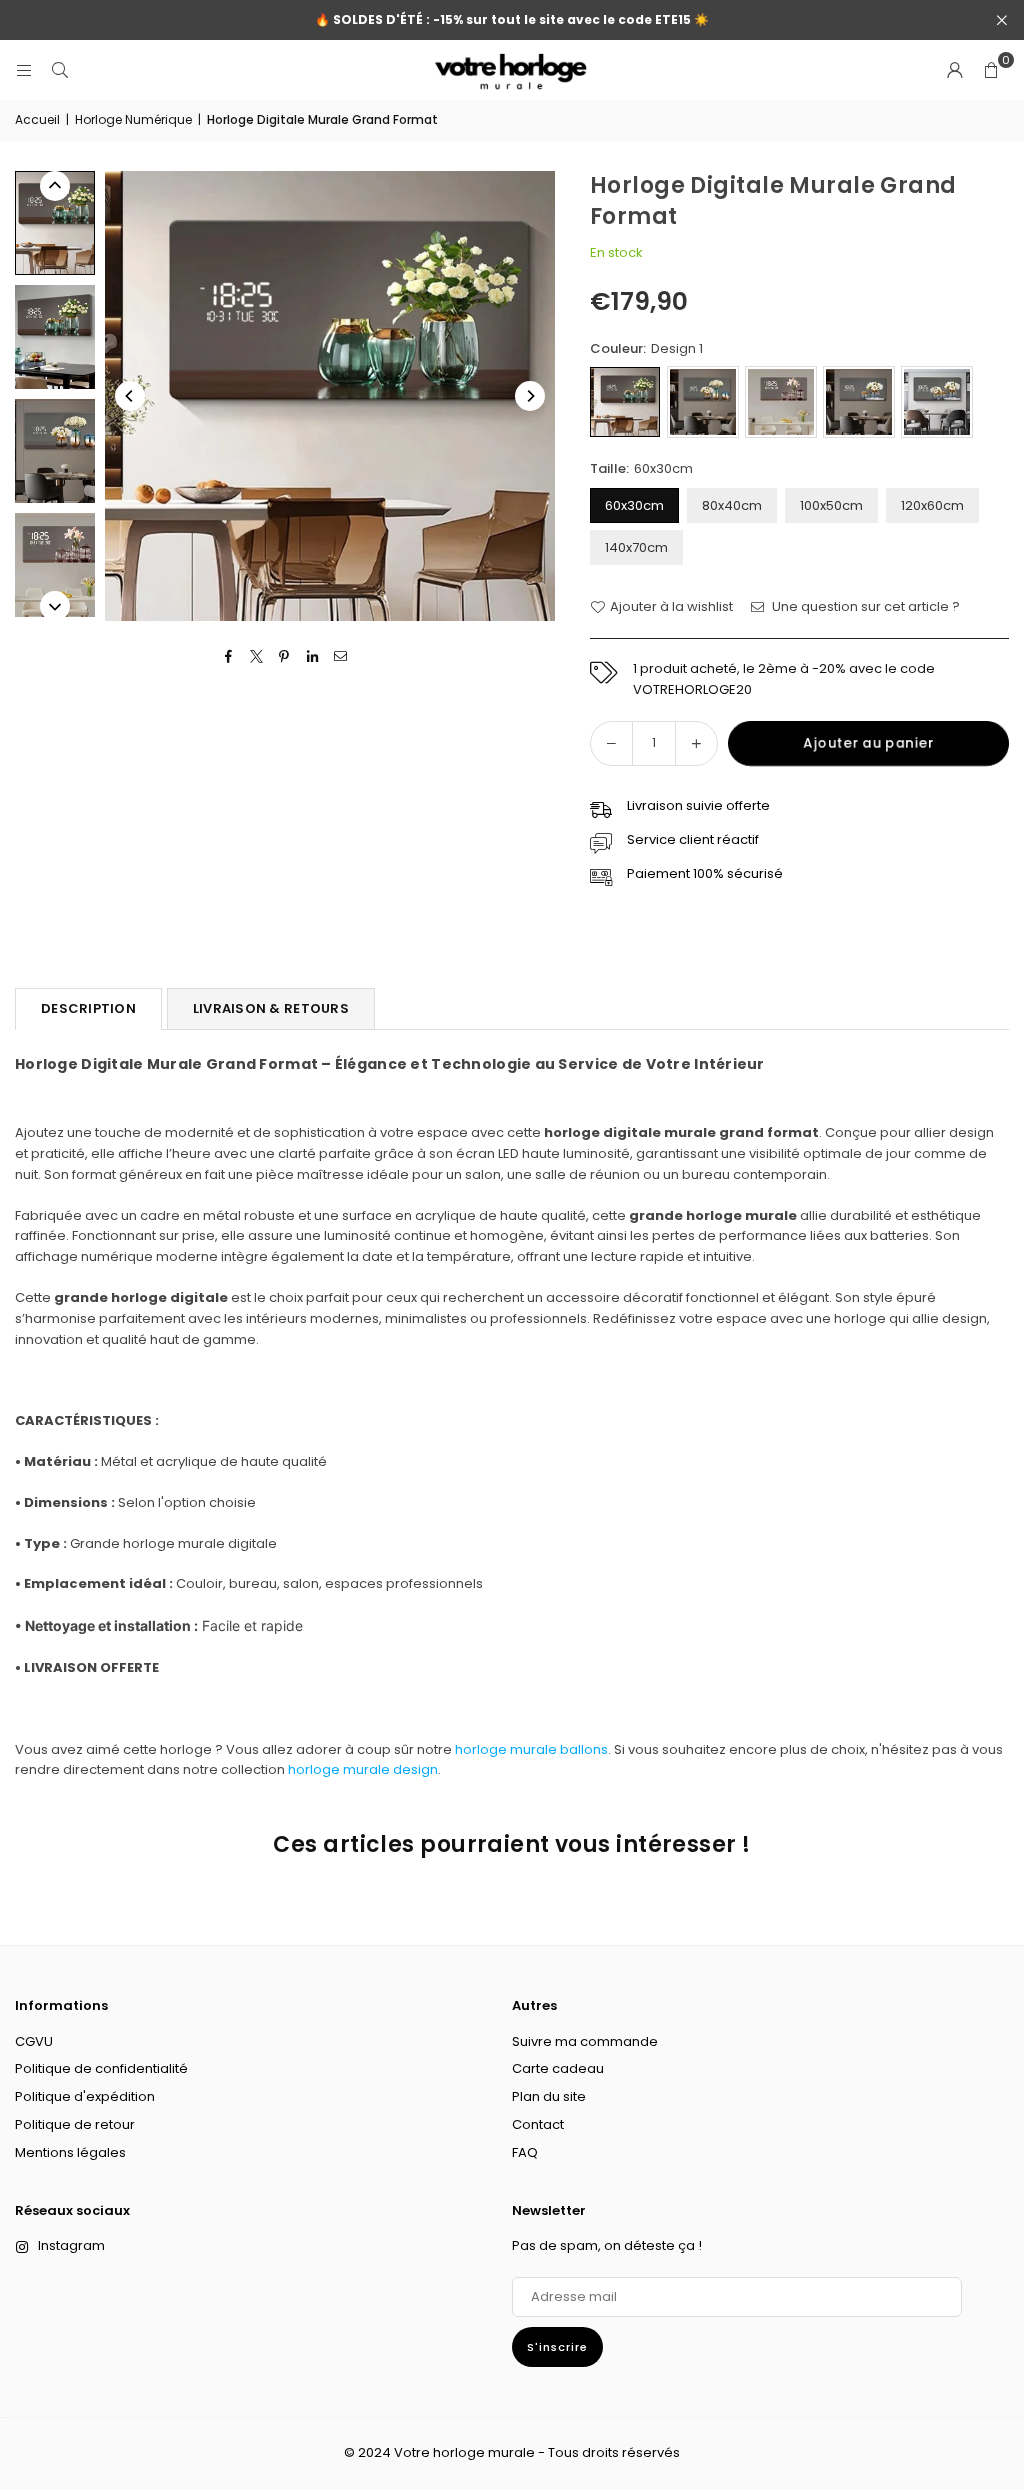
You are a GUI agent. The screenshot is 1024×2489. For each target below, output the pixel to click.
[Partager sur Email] (340, 656)
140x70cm (636, 547)
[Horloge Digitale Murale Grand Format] (55, 222)
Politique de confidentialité (101, 2068)
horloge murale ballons (531, 1749)
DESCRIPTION (88, 1008)
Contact (538, 2124)
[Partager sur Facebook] (228, 656)
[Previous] (130, 396)
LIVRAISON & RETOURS (271, 1008)
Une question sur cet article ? (864, 606)
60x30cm (634, 505)
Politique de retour (75, 2124)
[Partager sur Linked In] (312, 656)
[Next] (530, 396)
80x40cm (732, 505)
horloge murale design (363, 1769)
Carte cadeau (558, 2068)
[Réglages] (955, 70)
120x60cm (932, 505)
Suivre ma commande (585, 2041)
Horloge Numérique (133, 119)
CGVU (34, 2041)
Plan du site (549, 2096)
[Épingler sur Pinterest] (284, 656)
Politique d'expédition (85, 2096)
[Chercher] (60, 69)
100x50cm (831, 505)
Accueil (37, 119)
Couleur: (646, 348)
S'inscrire (557, 2347)
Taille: (641, 468)
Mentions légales (70, 2152)
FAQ (525, 2152)
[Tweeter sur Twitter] (256, 656)
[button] (991, 70)
